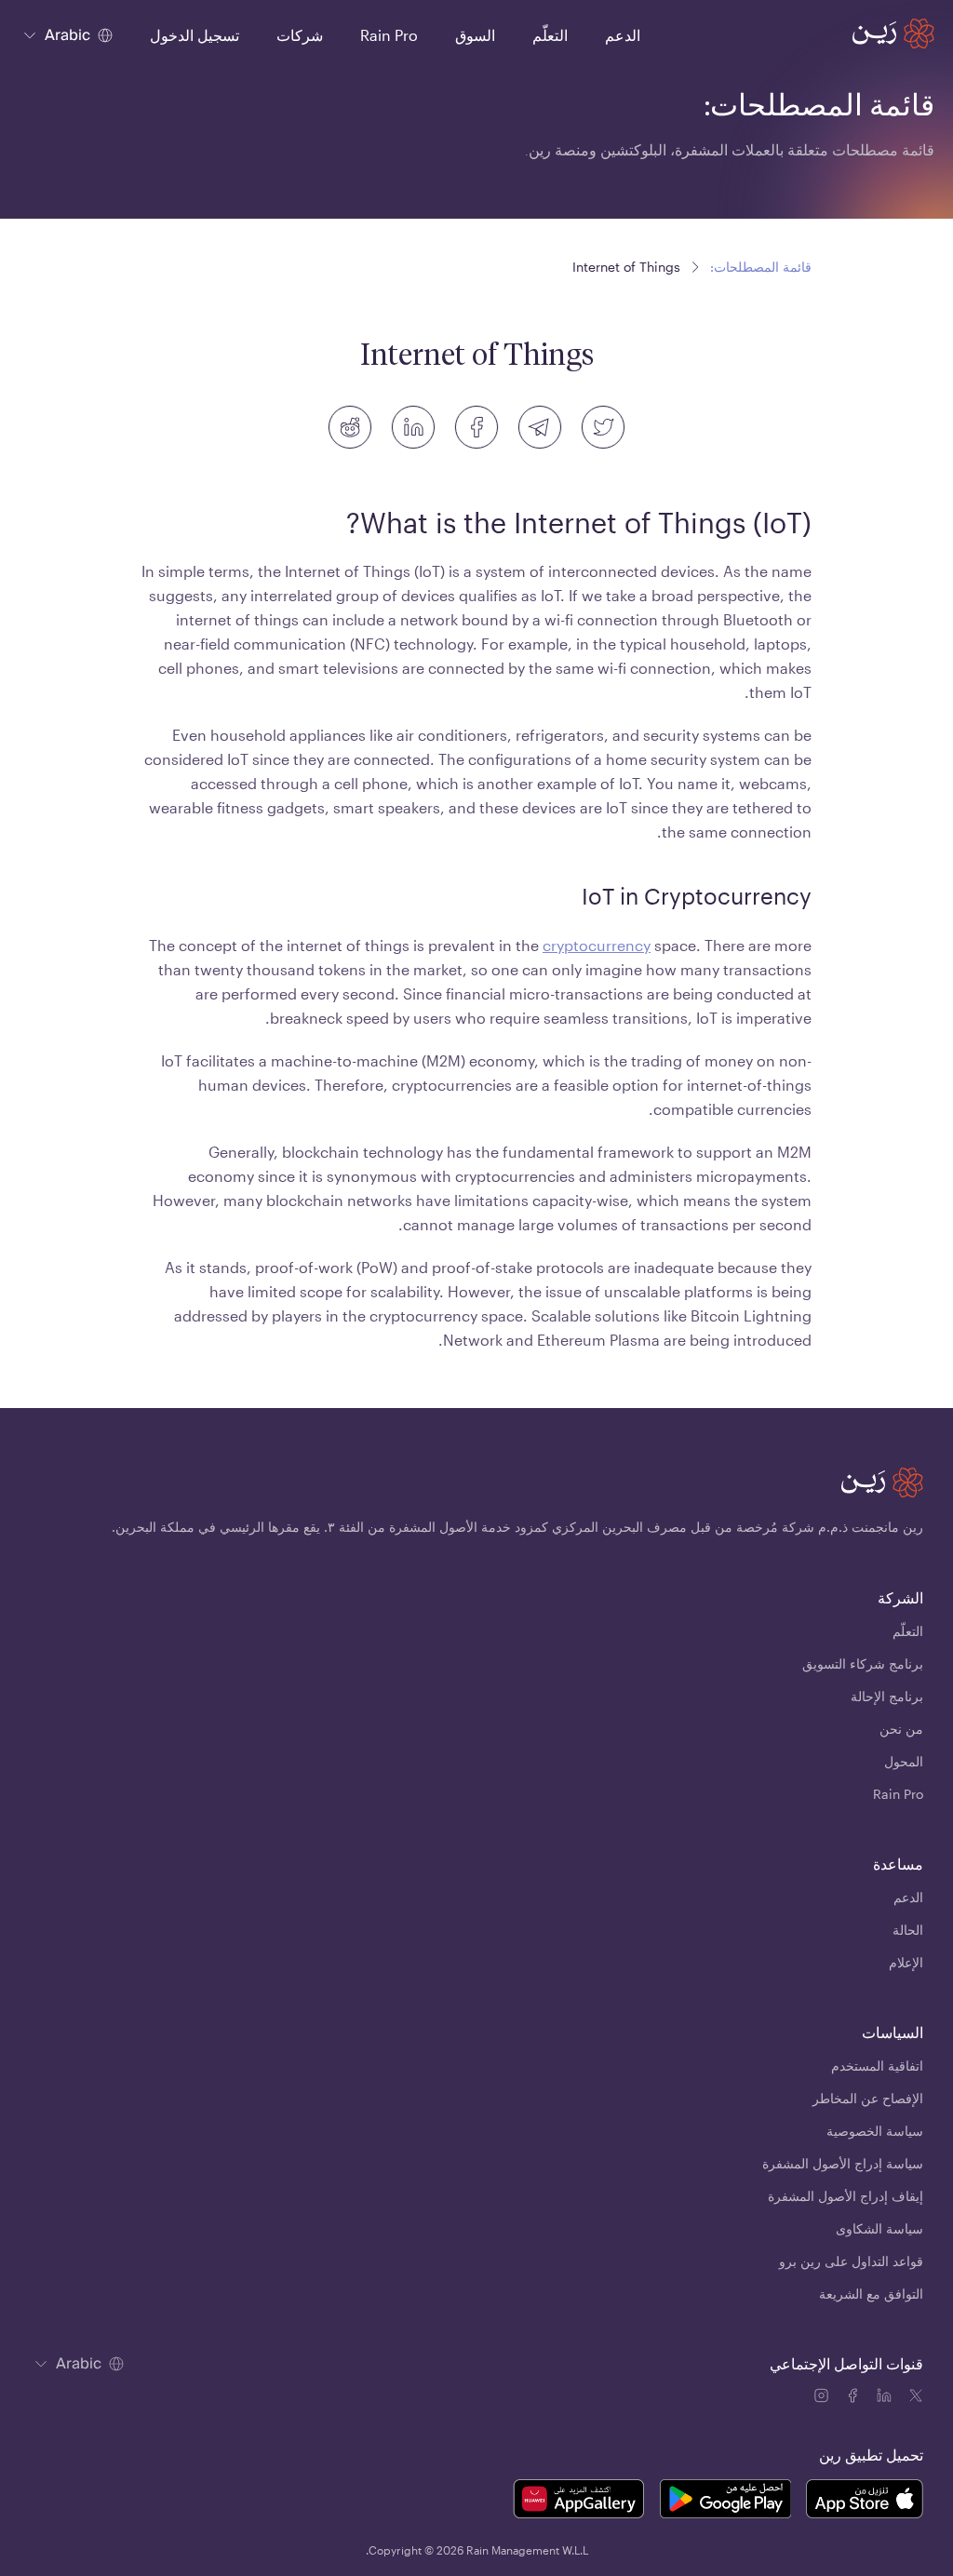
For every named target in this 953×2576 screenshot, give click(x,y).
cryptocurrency (597, 945)
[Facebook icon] (854, 2398)
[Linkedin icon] (886, 2398)
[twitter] (603, 427)
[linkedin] (413, 427)
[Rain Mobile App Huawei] (578, 2502)
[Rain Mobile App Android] (725, 2502)
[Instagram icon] (823, 2398)
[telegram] (540, 427)
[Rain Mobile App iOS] (865, 2502)
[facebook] (476, 427)
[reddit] (350, 427)
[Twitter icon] (916, 2398)
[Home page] (893, 34)
